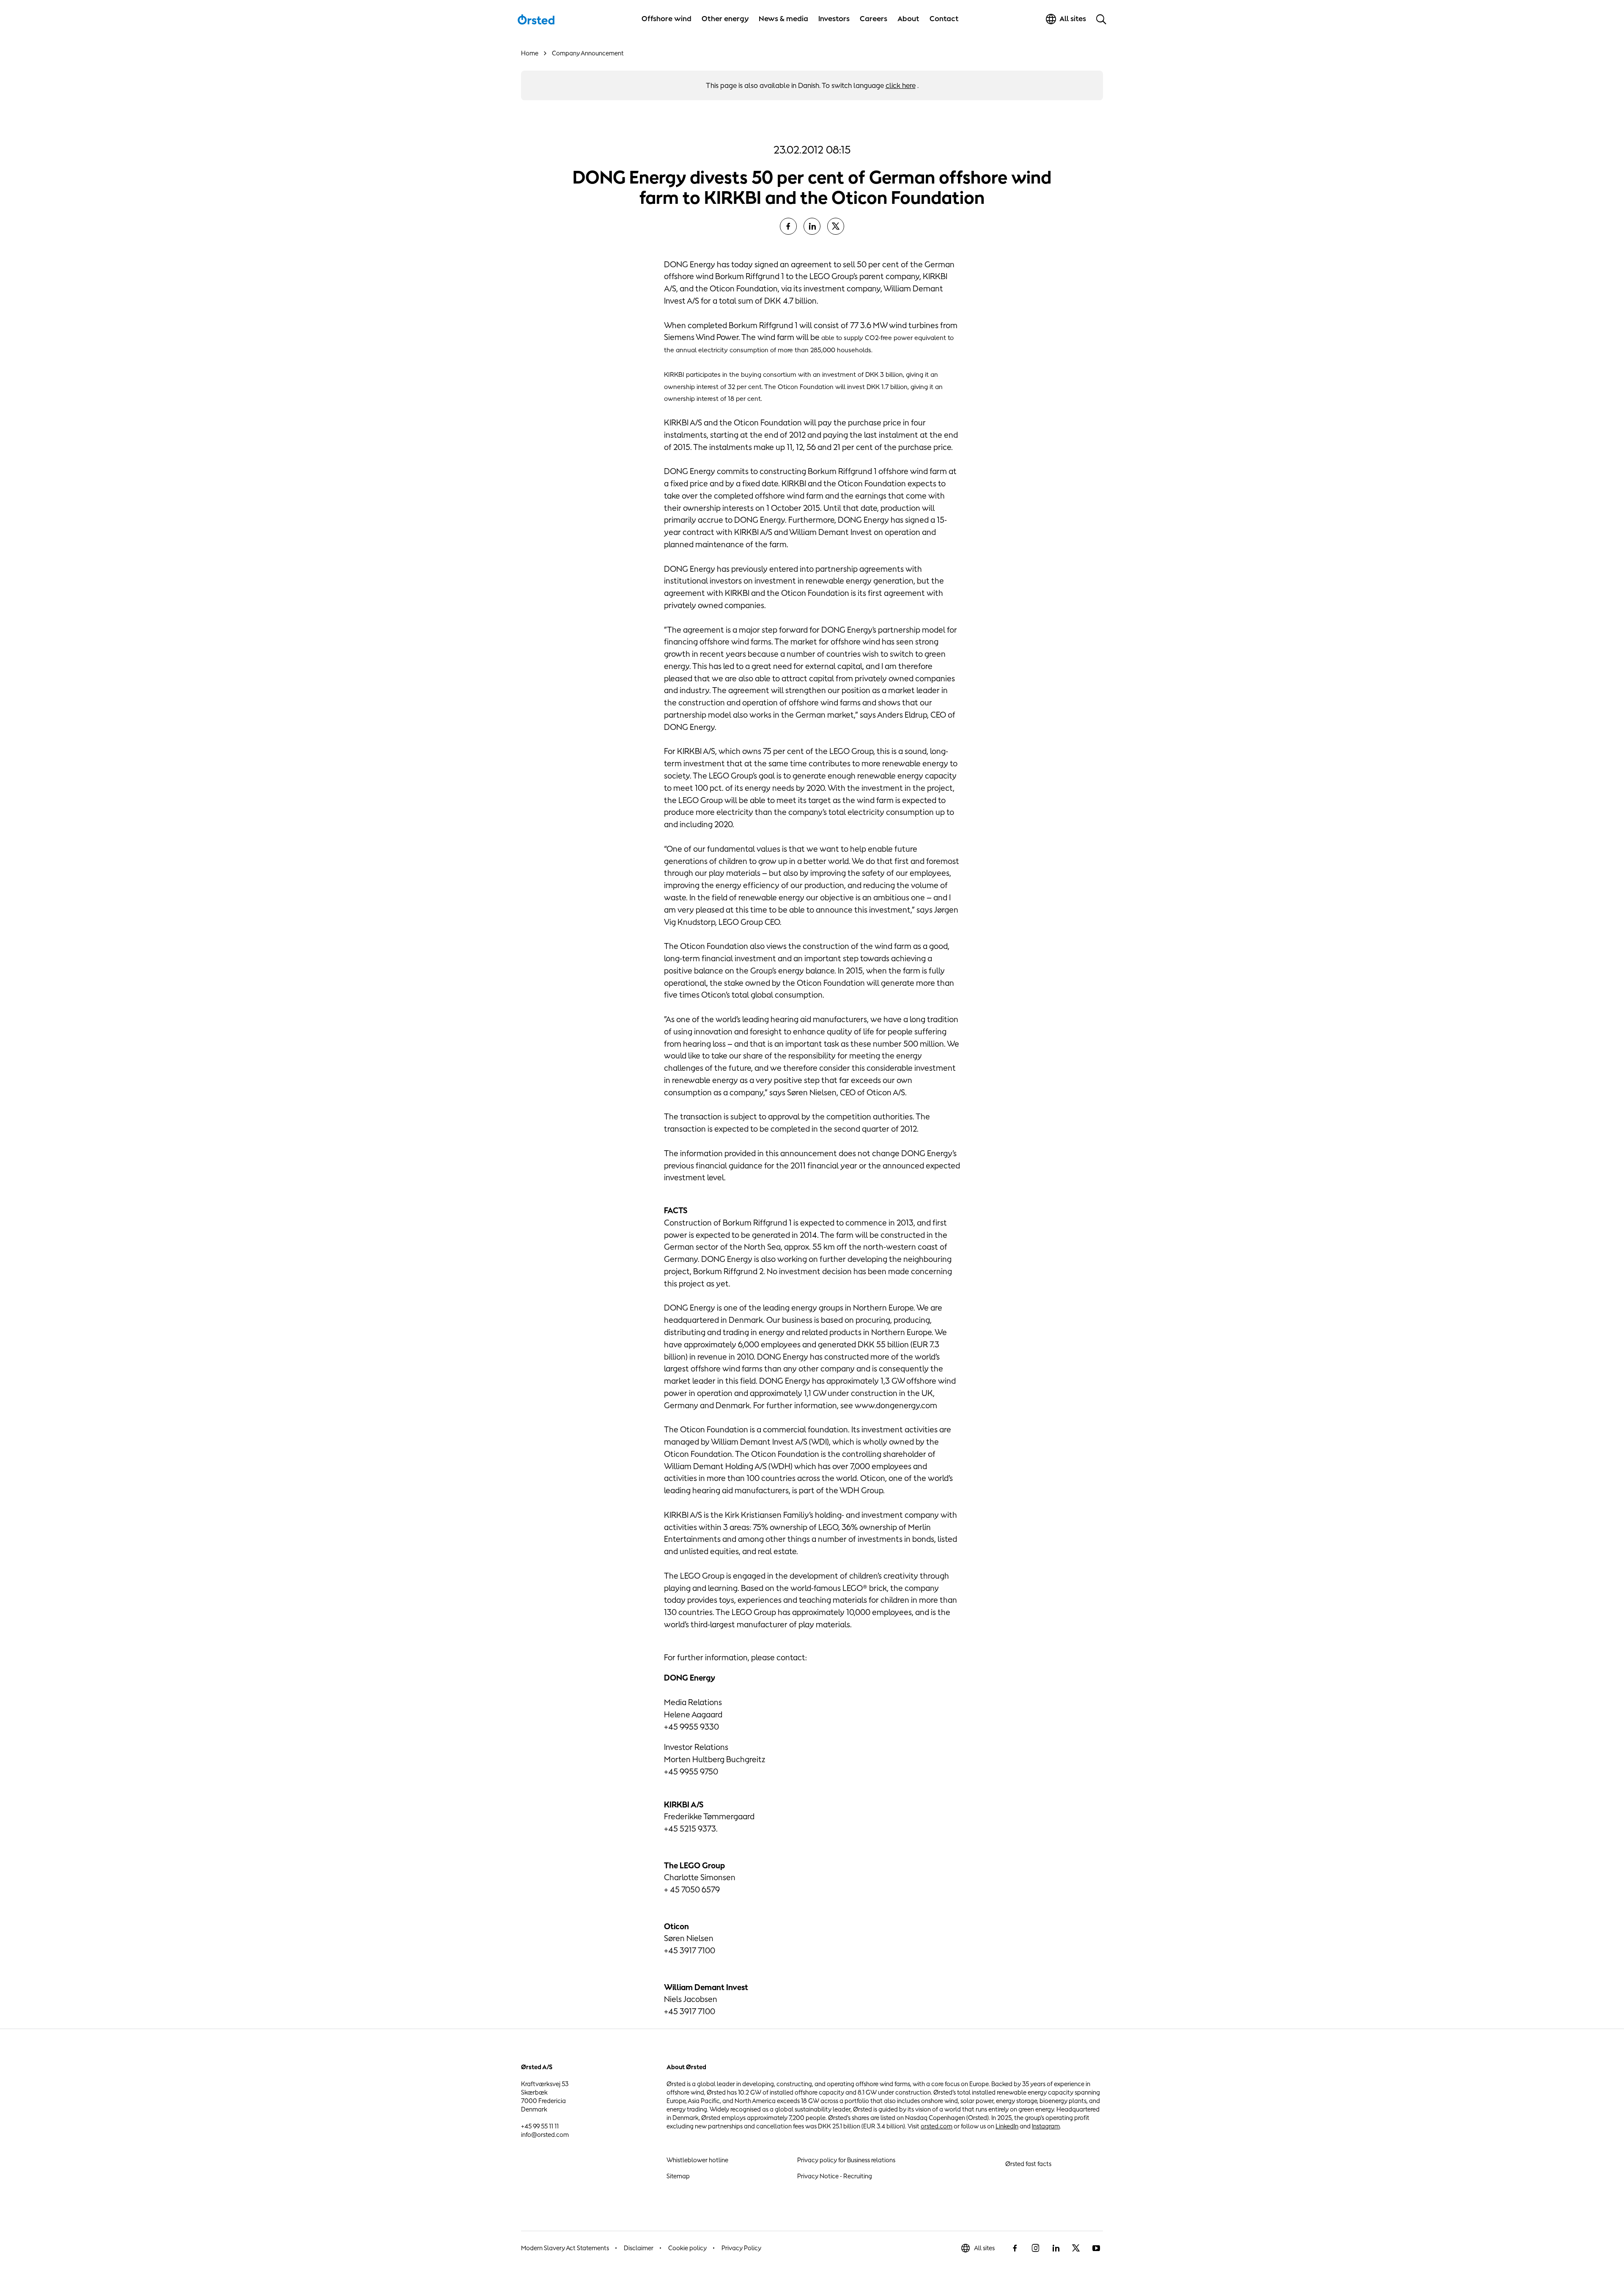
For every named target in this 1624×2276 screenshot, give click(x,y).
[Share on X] (836, 226)
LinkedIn (1007, 2126)
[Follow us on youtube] (1096, 2248)
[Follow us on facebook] (1015, 2248)
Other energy (725, 19)
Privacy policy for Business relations (846, 2160)
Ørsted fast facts (1028, 2164)
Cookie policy (687, 2248)
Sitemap (678, 2176)
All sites (984, 2248)
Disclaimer (639, 2248)
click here (901, 85)
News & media (783, 19)
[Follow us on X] (1076, 2248)
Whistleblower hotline (697, 2160)
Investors (834, 19)
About (908, 19)
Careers (874, 19)
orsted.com (937, 2126)
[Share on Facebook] (788, 226)
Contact (944, 19)
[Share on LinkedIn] (812, 226)
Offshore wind (667, 19)
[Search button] (1101, 19)
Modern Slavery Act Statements (565, 2248)
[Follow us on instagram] (1035, 2248)
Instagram (1046, 2126)
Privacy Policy (741, 2248)
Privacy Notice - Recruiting (835, 2176)
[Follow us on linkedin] (1056, 2248)
